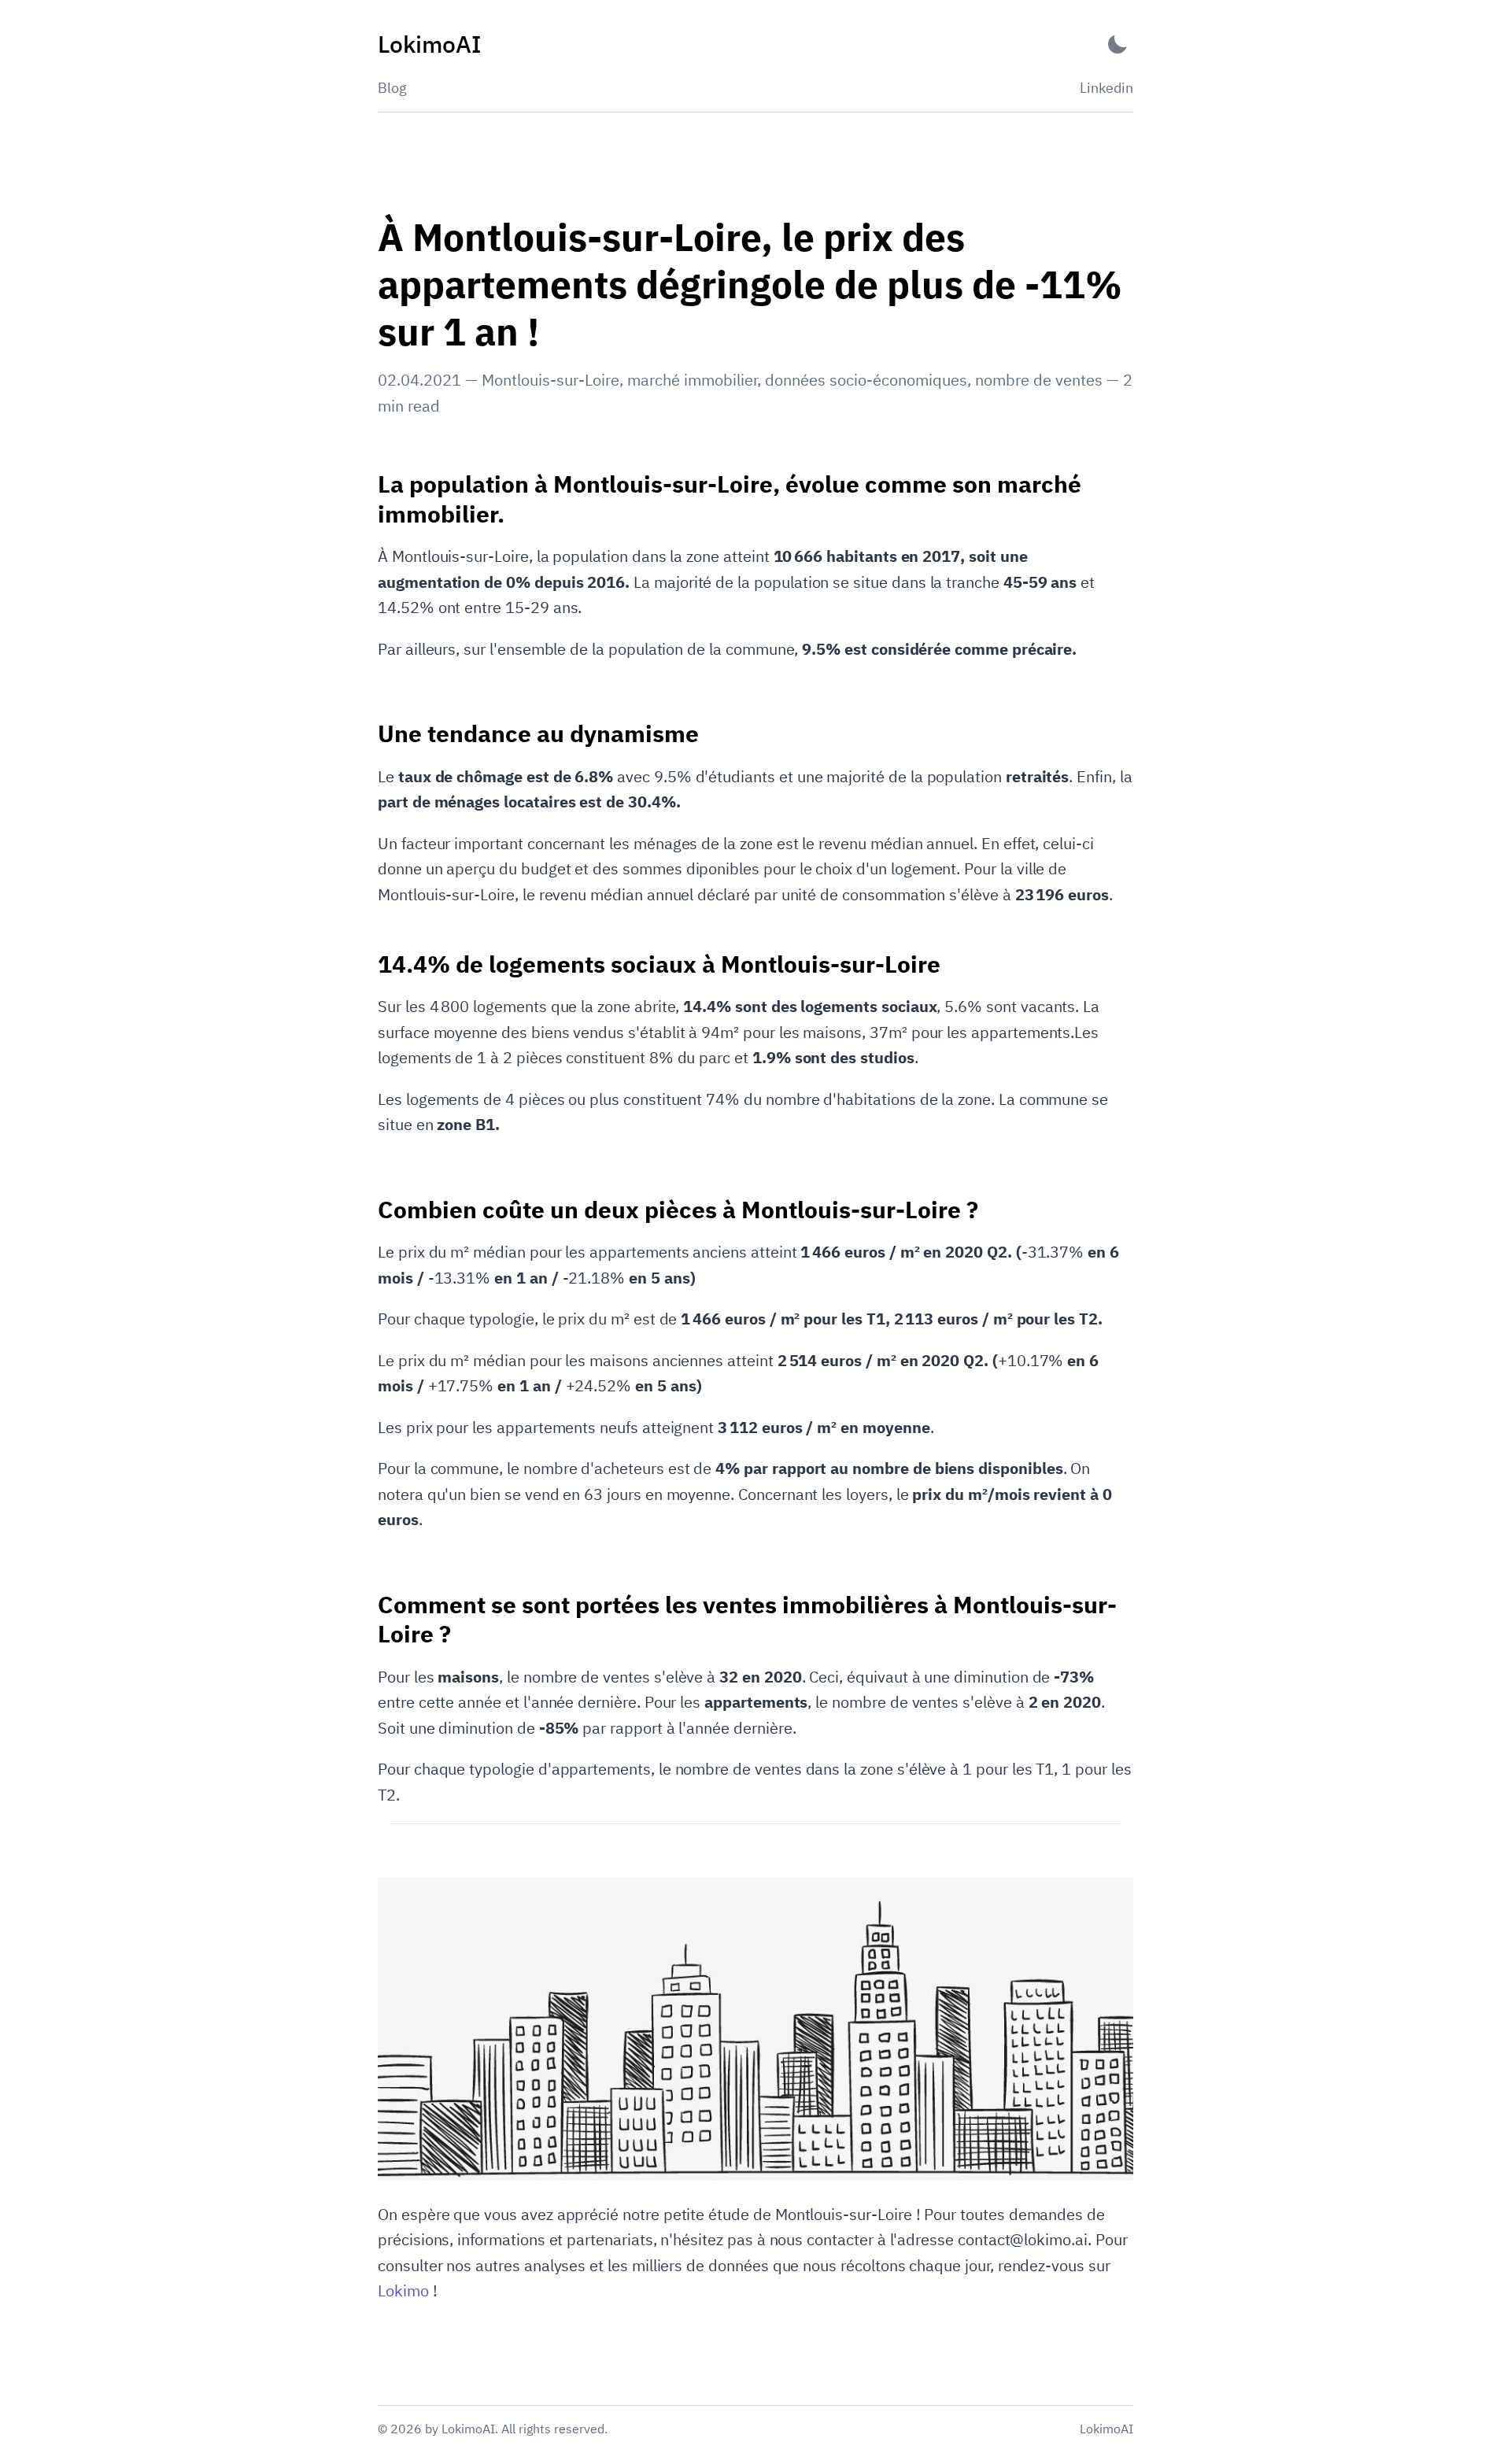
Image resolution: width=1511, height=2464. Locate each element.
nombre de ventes (1039, 380)
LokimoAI (1106, 2429)
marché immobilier (692, 380)
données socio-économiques (866, 380)
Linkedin (1106, 88)
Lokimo (403, 2290)
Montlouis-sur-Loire (550, 380)
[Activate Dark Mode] (1118, 44)
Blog (392, 88)
